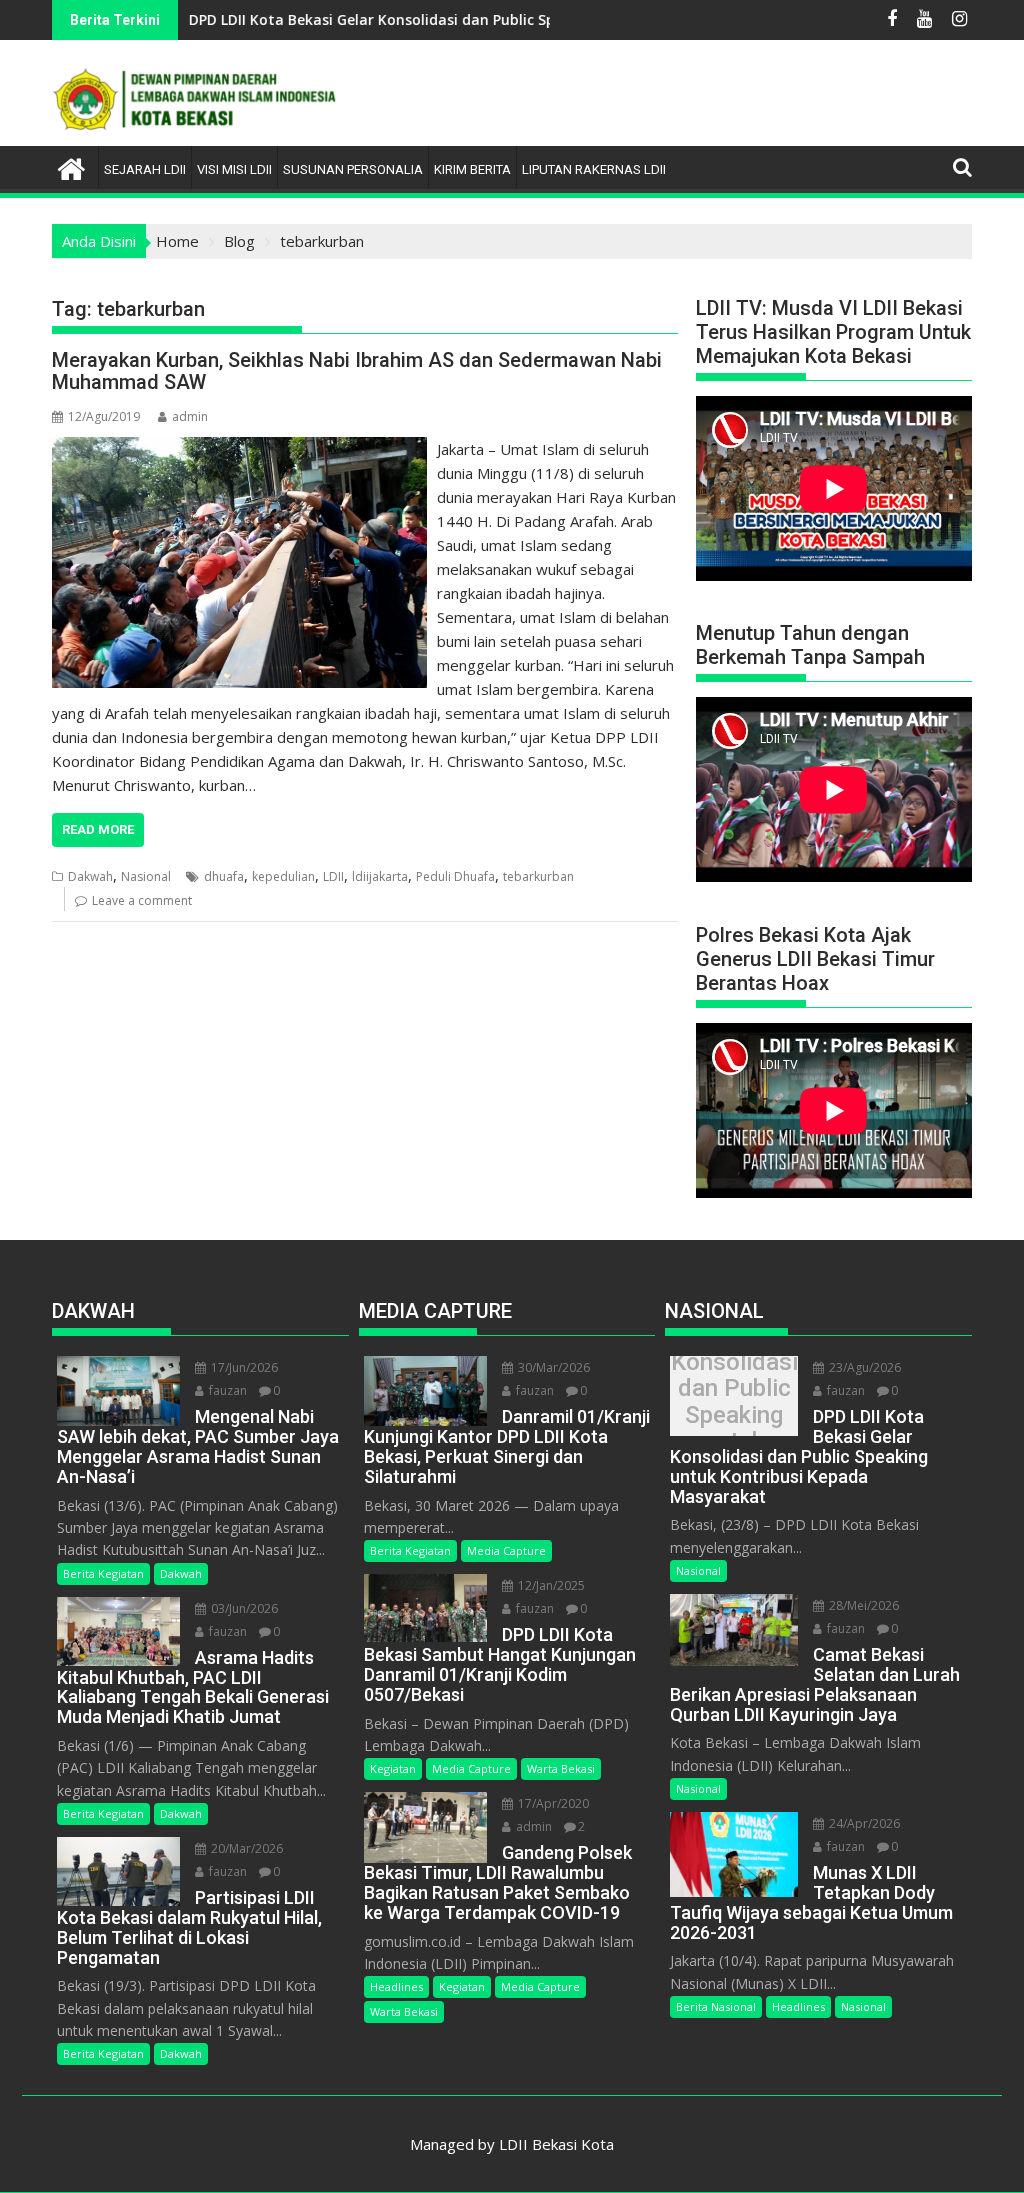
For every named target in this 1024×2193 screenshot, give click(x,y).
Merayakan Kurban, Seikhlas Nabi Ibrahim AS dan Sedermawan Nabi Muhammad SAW (357, 371)
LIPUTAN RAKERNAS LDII (594, 169)
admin (190, 416)
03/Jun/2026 (243, 1608)
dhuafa (224, 876)
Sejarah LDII (145, 169)
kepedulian (283, 876)
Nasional (146, 876)
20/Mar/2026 (245, 1848)
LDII (333, 876)
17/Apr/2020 (552, 1803)
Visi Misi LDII (234, 169)
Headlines (396, 1986)
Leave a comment (142, 900)
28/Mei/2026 (862, 1605)
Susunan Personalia (353, 169)
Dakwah (90, 876)
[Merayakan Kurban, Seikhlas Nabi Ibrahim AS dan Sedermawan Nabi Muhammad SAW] (239, 449)
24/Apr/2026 (863, 1823)
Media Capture (506, 1550)
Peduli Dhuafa (455, 876)
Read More (98, 829)
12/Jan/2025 (550, 1585)
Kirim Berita (472, 169)
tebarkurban (538, 876)
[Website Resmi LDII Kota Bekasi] (71, 166)
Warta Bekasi (561, 1768)
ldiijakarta (380, 876)
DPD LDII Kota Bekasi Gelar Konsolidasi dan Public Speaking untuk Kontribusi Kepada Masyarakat (462, 19)
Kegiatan (393, 1768)
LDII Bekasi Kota (556, 2144)
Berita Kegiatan (103, 1573)
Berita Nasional (716, 2006)
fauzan (226, 1390)
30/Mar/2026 (552, 1367)
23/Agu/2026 (863, 1367)
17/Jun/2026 (243, 1367)
